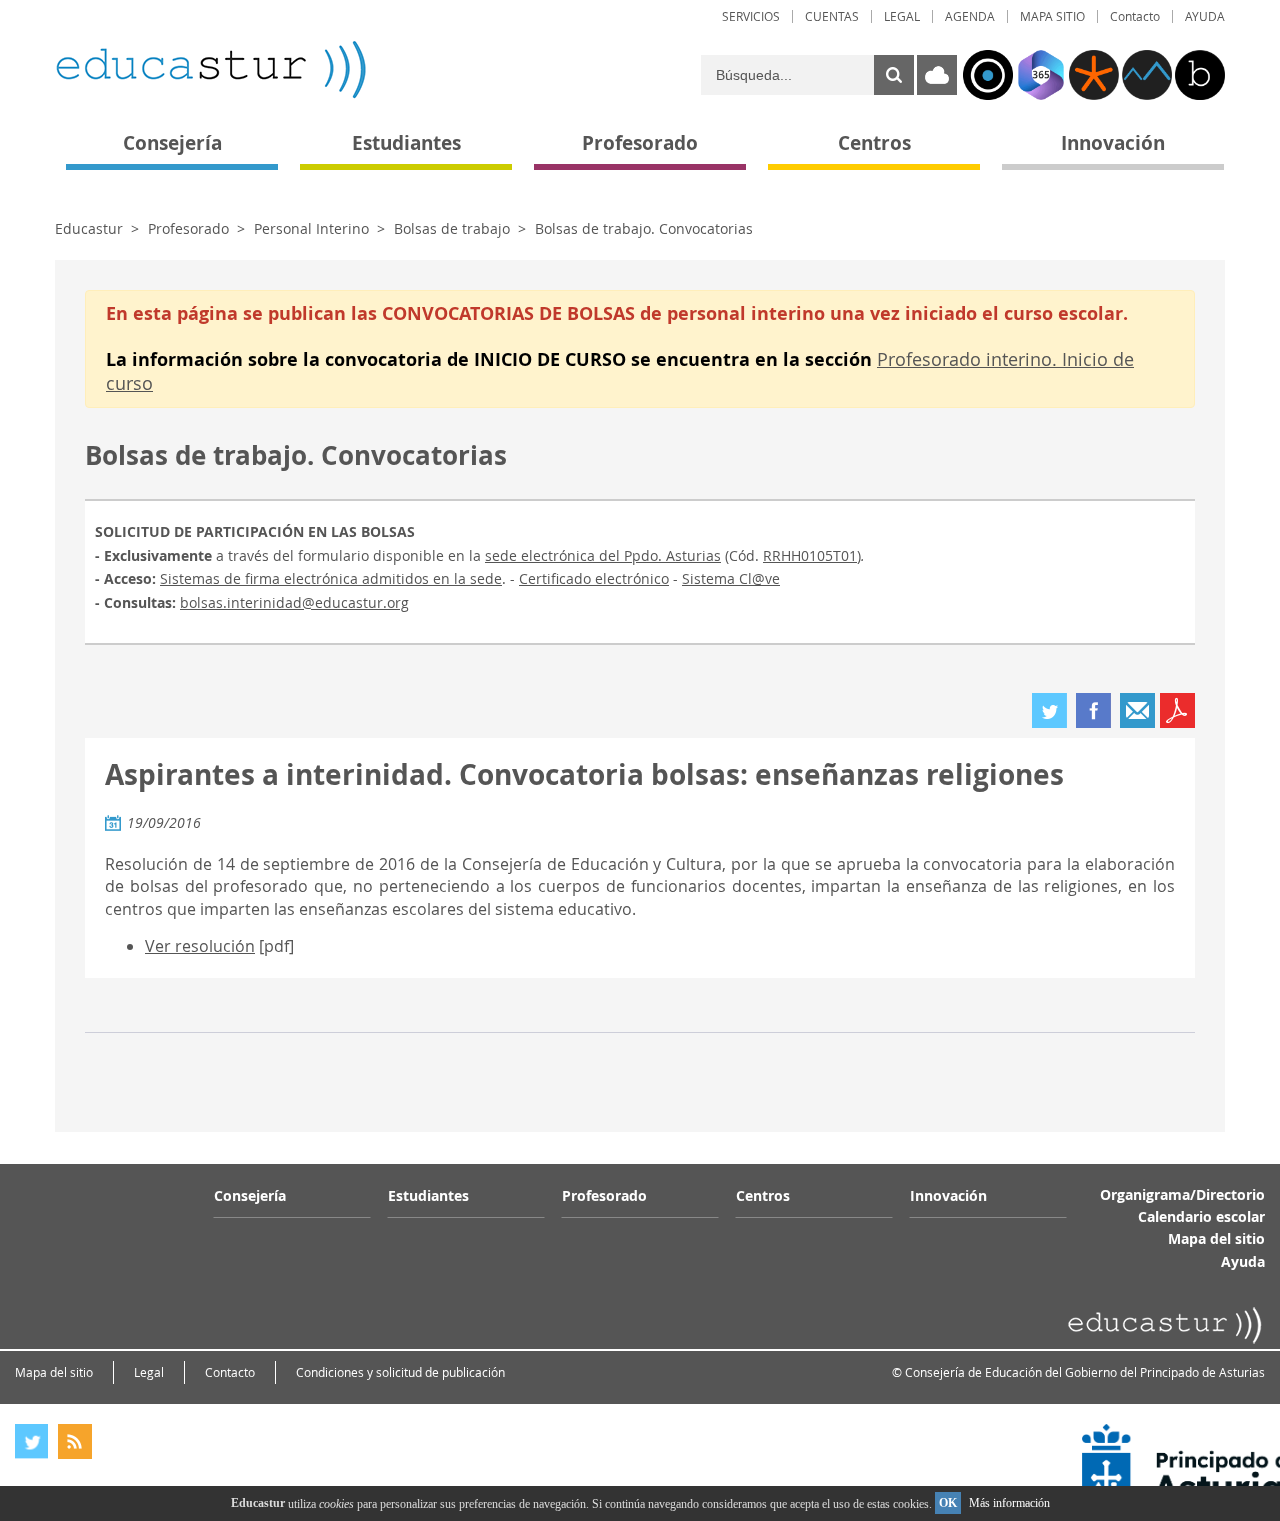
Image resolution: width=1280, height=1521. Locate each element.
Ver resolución (200, 946)
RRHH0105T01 (810, 555)
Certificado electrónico (594, 578)
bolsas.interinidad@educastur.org (294, 602)
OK (948, 1503)
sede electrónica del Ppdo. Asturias (603, 555)
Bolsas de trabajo (452, 228)
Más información (1009, 1503)
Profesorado (188, 228)
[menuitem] (751, 16)
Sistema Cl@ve (731, 578)
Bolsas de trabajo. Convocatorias (644, 228)
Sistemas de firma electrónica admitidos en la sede (331, 578)
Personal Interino (311, 228)
